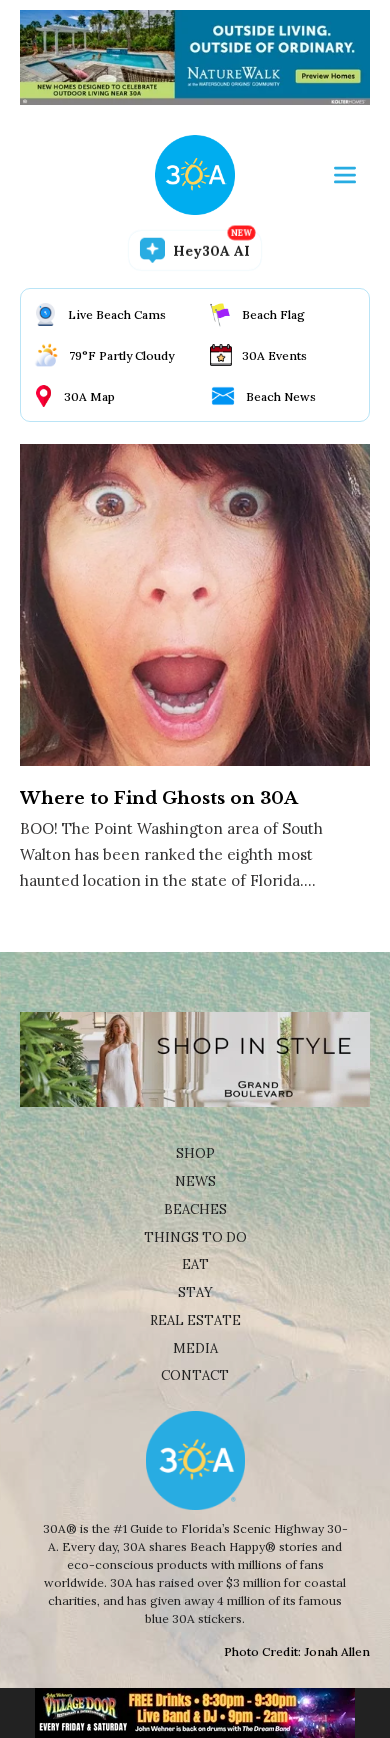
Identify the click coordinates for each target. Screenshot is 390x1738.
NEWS (195, 1181)
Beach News (281, 396)
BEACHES (195, 1209)
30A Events (274, 355)
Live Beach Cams (117, 314)
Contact (195, 1375)
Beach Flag (273, 314)
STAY (195, 1292)
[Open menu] (345, 175)
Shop (195, 1153)
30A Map (89, 396)
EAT (195, 1264)
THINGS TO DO (195, 1237)
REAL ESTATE (195, 1320)
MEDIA (195, 1348)
